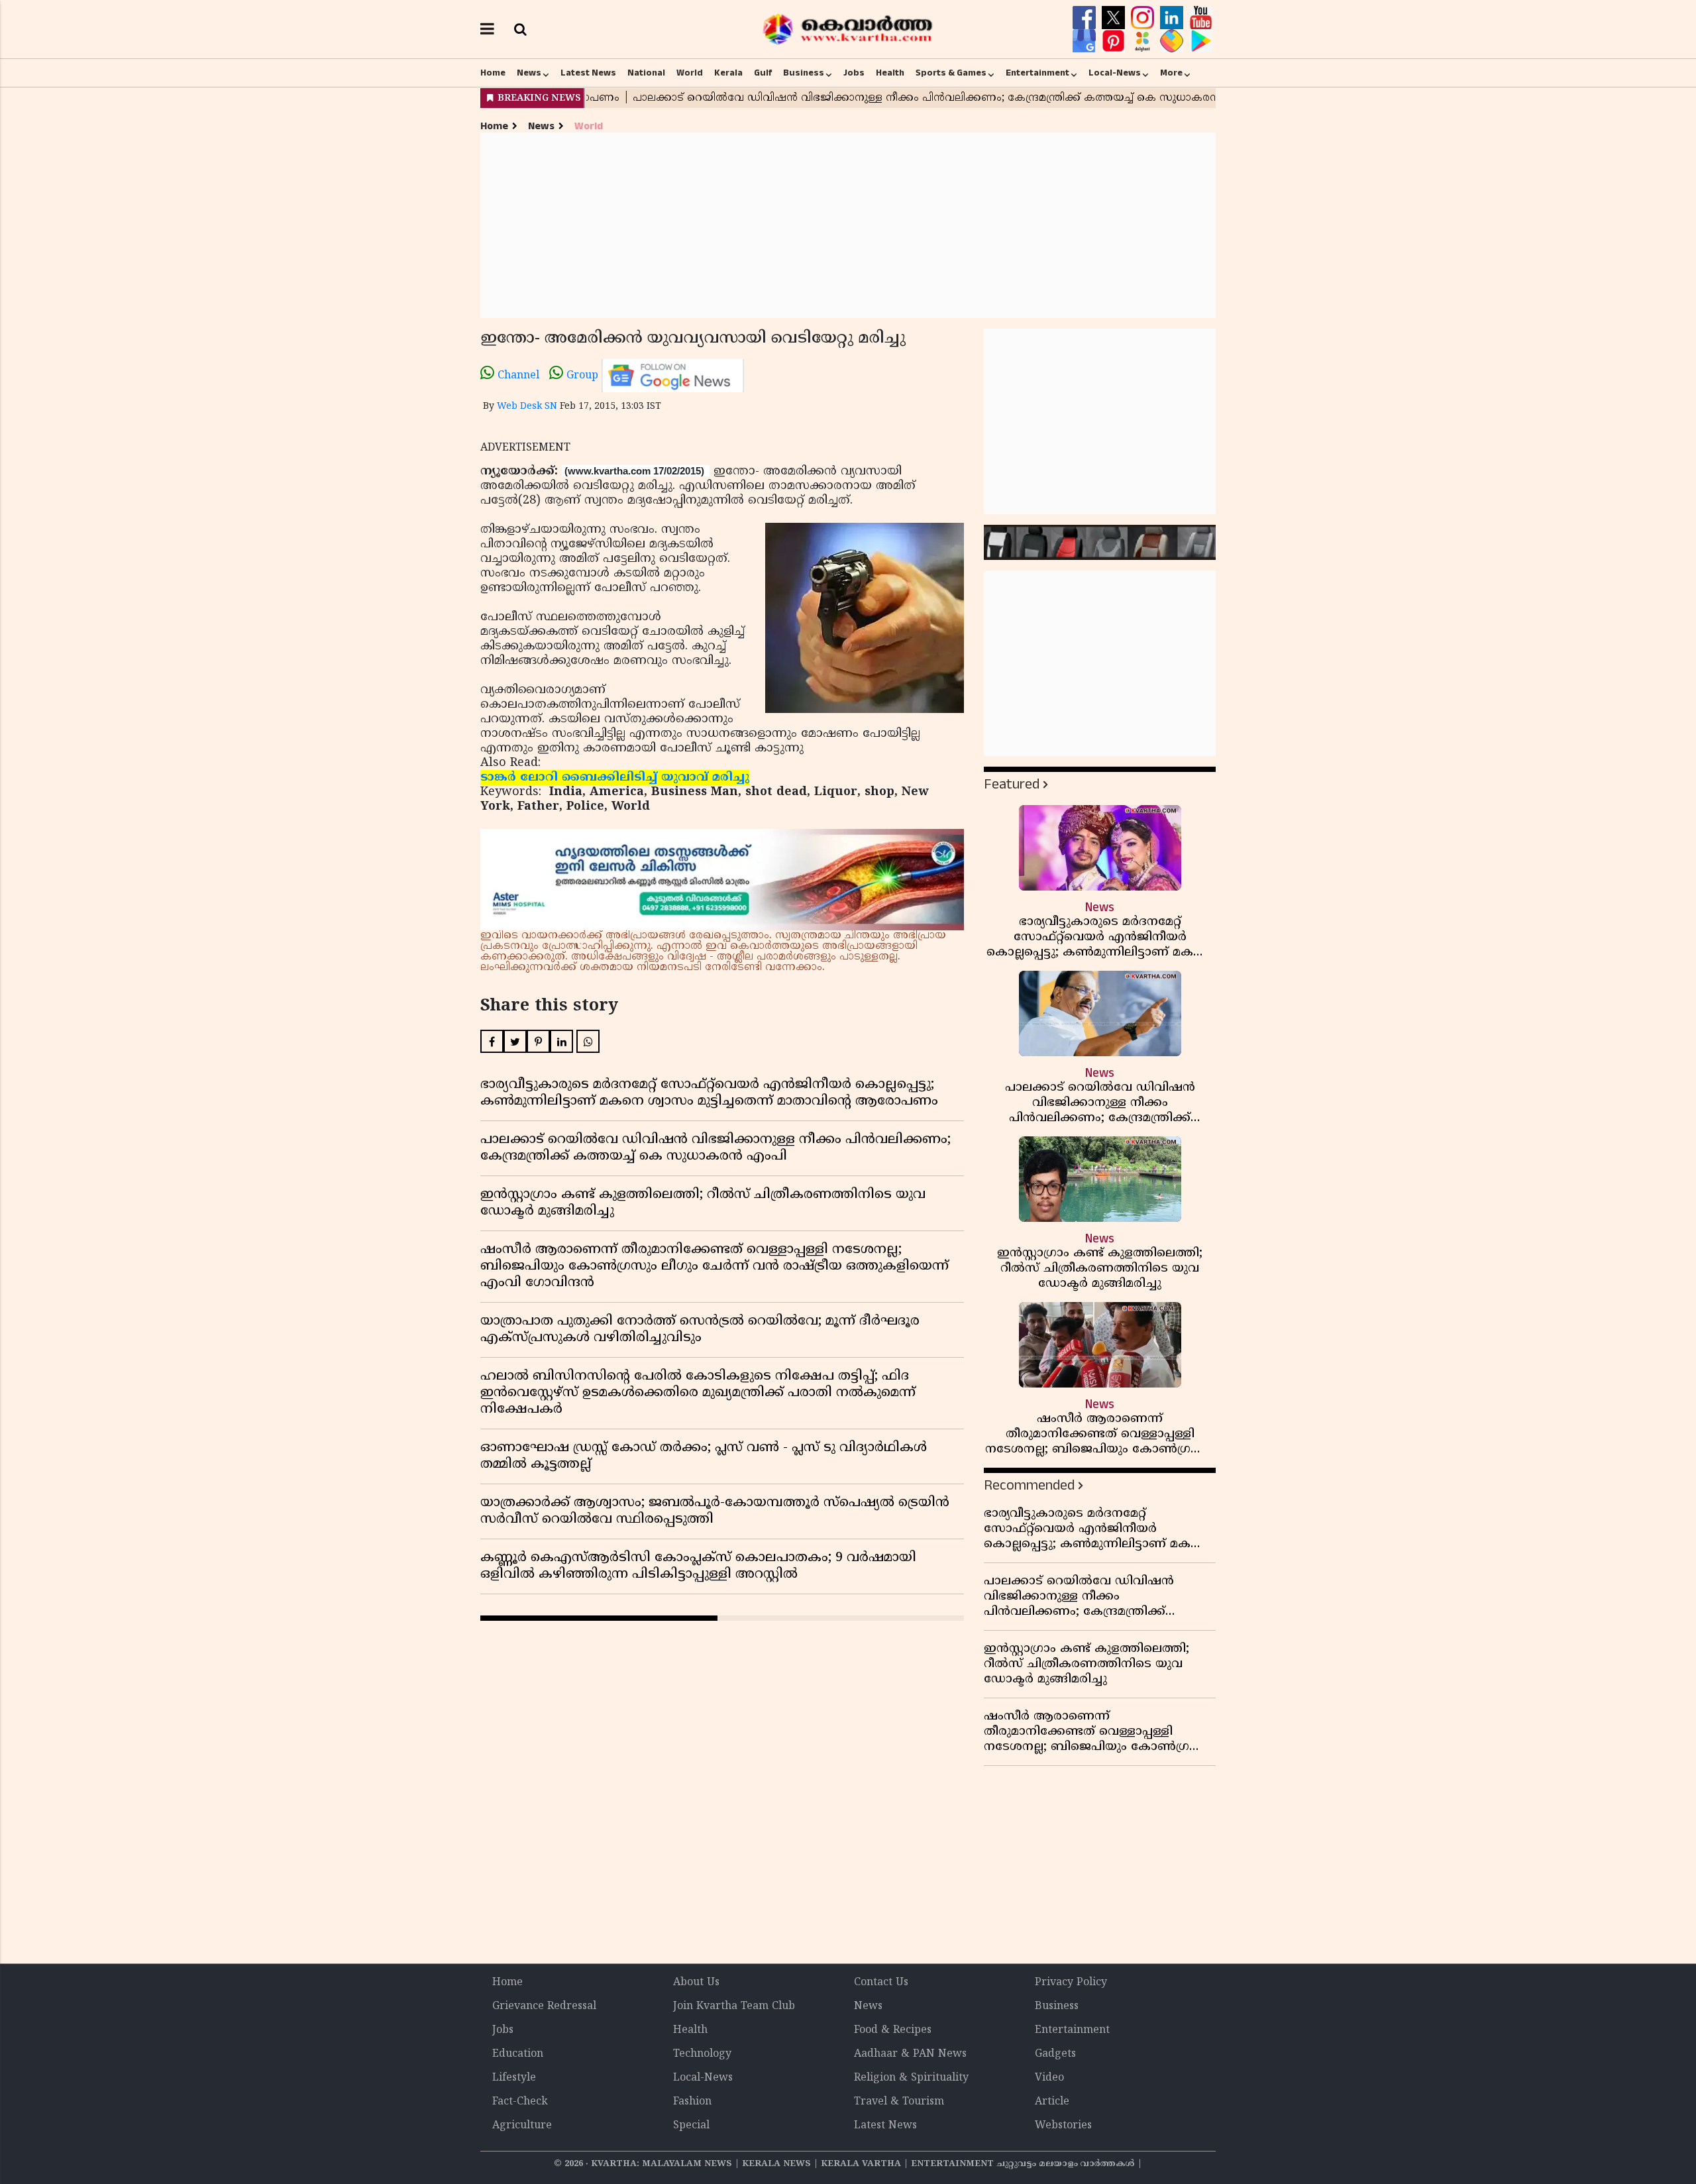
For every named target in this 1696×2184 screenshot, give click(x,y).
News (529, 73)
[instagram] (1144, 18)
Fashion (692, 2102)
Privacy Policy (1071, 1983)
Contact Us (881, 1983)
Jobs (854, 73)
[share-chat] (1173, 41)
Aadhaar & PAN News (910, 2054)
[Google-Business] (1086, 41)
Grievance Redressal (544, 2006)
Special (691, 2126)
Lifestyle (514, 2078)
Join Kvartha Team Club (734, 2006)
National (646, 73)
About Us (696, 1983)
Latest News (588, 73)
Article (1052, 2102)
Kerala (728, 73)
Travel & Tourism (899, 2102)
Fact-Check (520, 2102)
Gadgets (1055, 2054)
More (1171, 73)
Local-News (1115, 73)
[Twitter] (1115, 18)
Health (890, 73)
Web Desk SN (527, 407)
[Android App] (1201, 41)
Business (804, 73)
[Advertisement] (848, 225)
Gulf (763, 73)
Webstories (1063, 2126)
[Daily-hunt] (1144, 41)
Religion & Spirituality (911, 2078)
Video (1049, 2078)
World (690, 73)
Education (518, 2054)
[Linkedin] (1173, 18)
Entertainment (1037, 73)
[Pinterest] (1115, 41)
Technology (702, 2054)
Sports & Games (951, 73)
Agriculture (522, 2126)
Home (493, 73)
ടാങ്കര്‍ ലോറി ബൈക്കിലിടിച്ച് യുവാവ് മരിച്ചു (615, 778)
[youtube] (1201, 18)
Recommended (1029, 1485)
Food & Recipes (893, 2030)
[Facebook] (1086, 18)
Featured (1012, 784)
